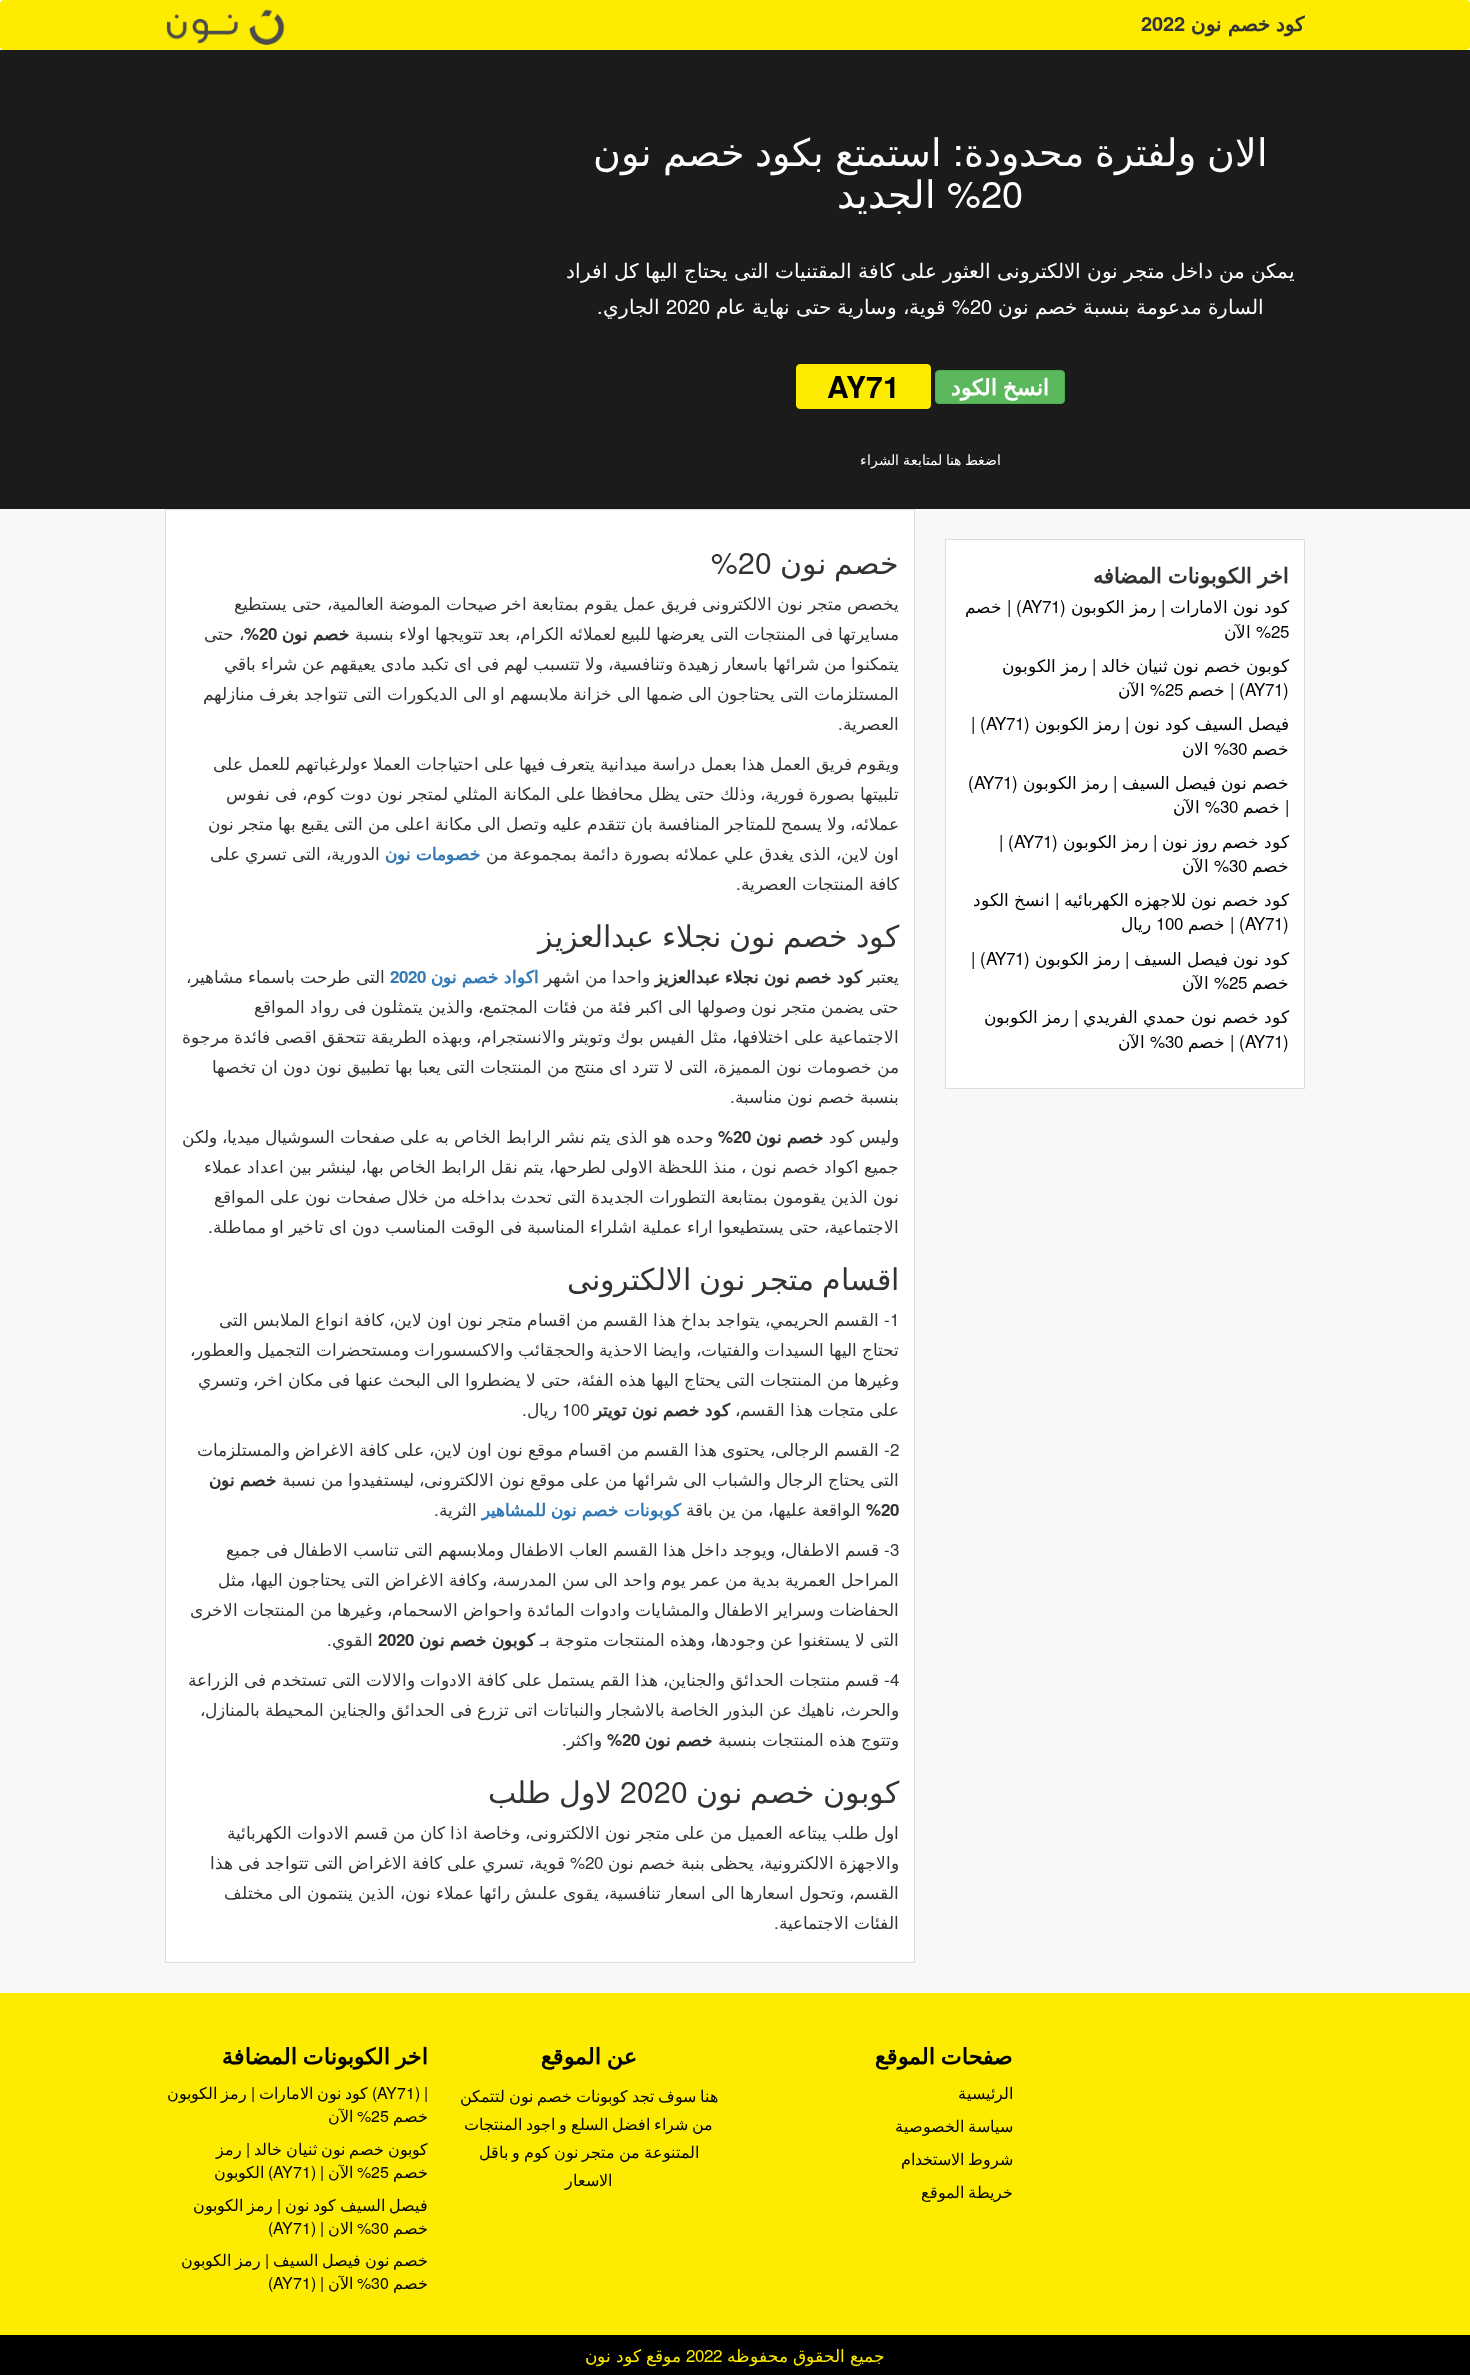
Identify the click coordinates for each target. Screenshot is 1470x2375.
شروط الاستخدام (957, 2158)
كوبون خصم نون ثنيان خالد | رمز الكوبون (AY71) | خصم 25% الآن (1145, 676)
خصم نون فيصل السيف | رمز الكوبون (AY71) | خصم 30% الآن (1128, 793)
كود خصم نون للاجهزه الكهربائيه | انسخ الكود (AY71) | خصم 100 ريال (1131, 910)
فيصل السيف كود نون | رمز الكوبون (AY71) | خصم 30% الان (1130, 734)
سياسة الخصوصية (954, 2125)
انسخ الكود (1000, 386)
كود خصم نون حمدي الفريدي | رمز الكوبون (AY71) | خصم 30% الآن (1136, 1027)
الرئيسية (985, 2092)
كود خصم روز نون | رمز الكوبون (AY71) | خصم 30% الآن (1144, 852)
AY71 (863, 385)
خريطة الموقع (967, 2191)
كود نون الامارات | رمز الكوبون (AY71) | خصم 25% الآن (1127, 617)
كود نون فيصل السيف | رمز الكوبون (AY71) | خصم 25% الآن (1130, 969)
